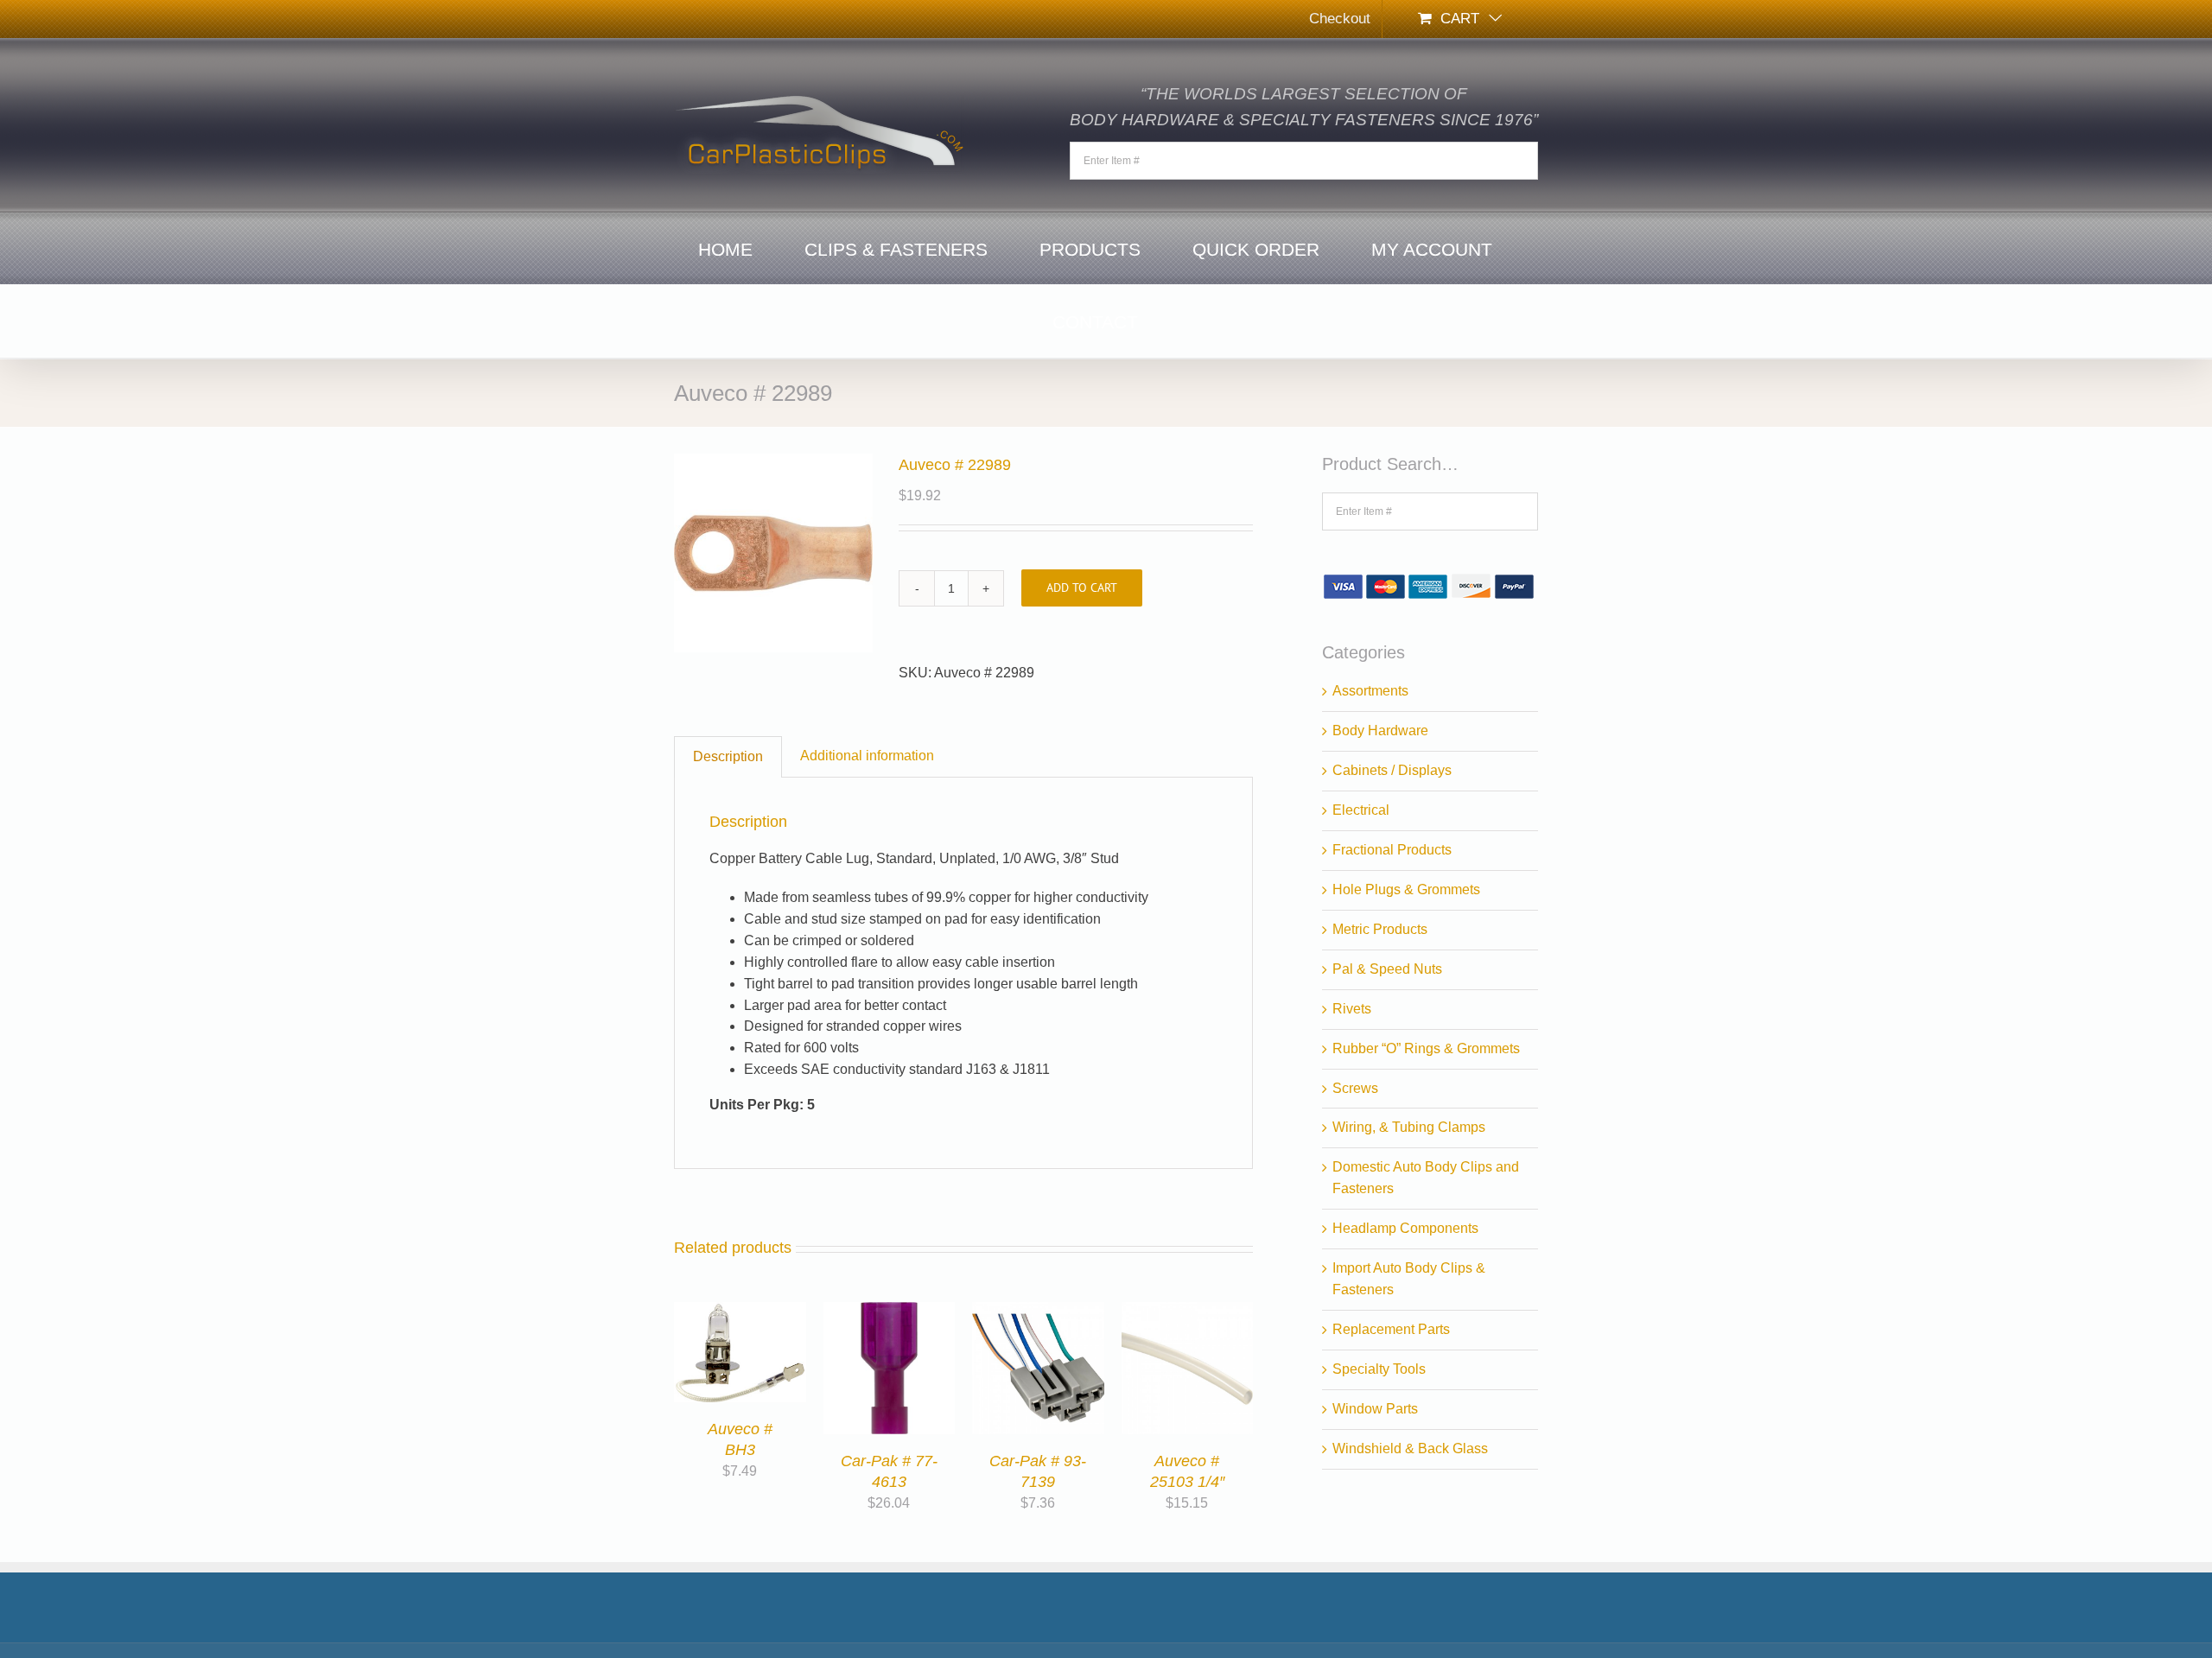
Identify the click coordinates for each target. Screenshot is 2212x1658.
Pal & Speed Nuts (1387, 969)
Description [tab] (728, 756)
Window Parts (1375, 1409)
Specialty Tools (1379, 1369)
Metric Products (1380, 929)
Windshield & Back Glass (1410, 1448)
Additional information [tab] (867, 756)
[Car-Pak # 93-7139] (1038, 1312)
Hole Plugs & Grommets (1406, 889)
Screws (1355, 1088)
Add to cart (1082, 588)
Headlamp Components (1405, 1228)
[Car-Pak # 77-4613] (890, 1312)
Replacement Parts (1391, 1329)
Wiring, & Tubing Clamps (1409, 1127)
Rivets (1352, 1009)
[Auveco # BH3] (740, 1312)
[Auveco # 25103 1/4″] (1188, 1312)
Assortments (1370, 691)
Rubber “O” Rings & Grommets (1426, 1048)
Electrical (1361, 810)
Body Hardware (1380, 731)
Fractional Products (1392, 850)
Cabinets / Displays (1392, 770)
